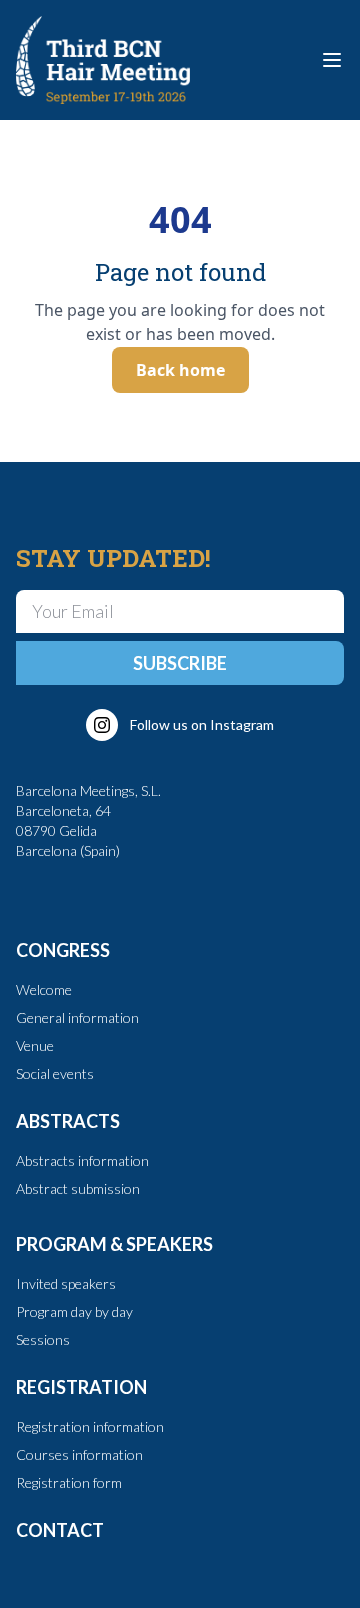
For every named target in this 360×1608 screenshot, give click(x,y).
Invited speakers (66, 1283)
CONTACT (60, 1530)
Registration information (90, 1426)
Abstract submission (78, 1188)
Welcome (44, 989)
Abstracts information (82, 1160)
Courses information (79, 1454)
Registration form (69, 1482)
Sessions (43, 1339)
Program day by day (74, 1311)
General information (77, 1017)
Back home (180, 370)
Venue (35, 1045)
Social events (55, 1073)
